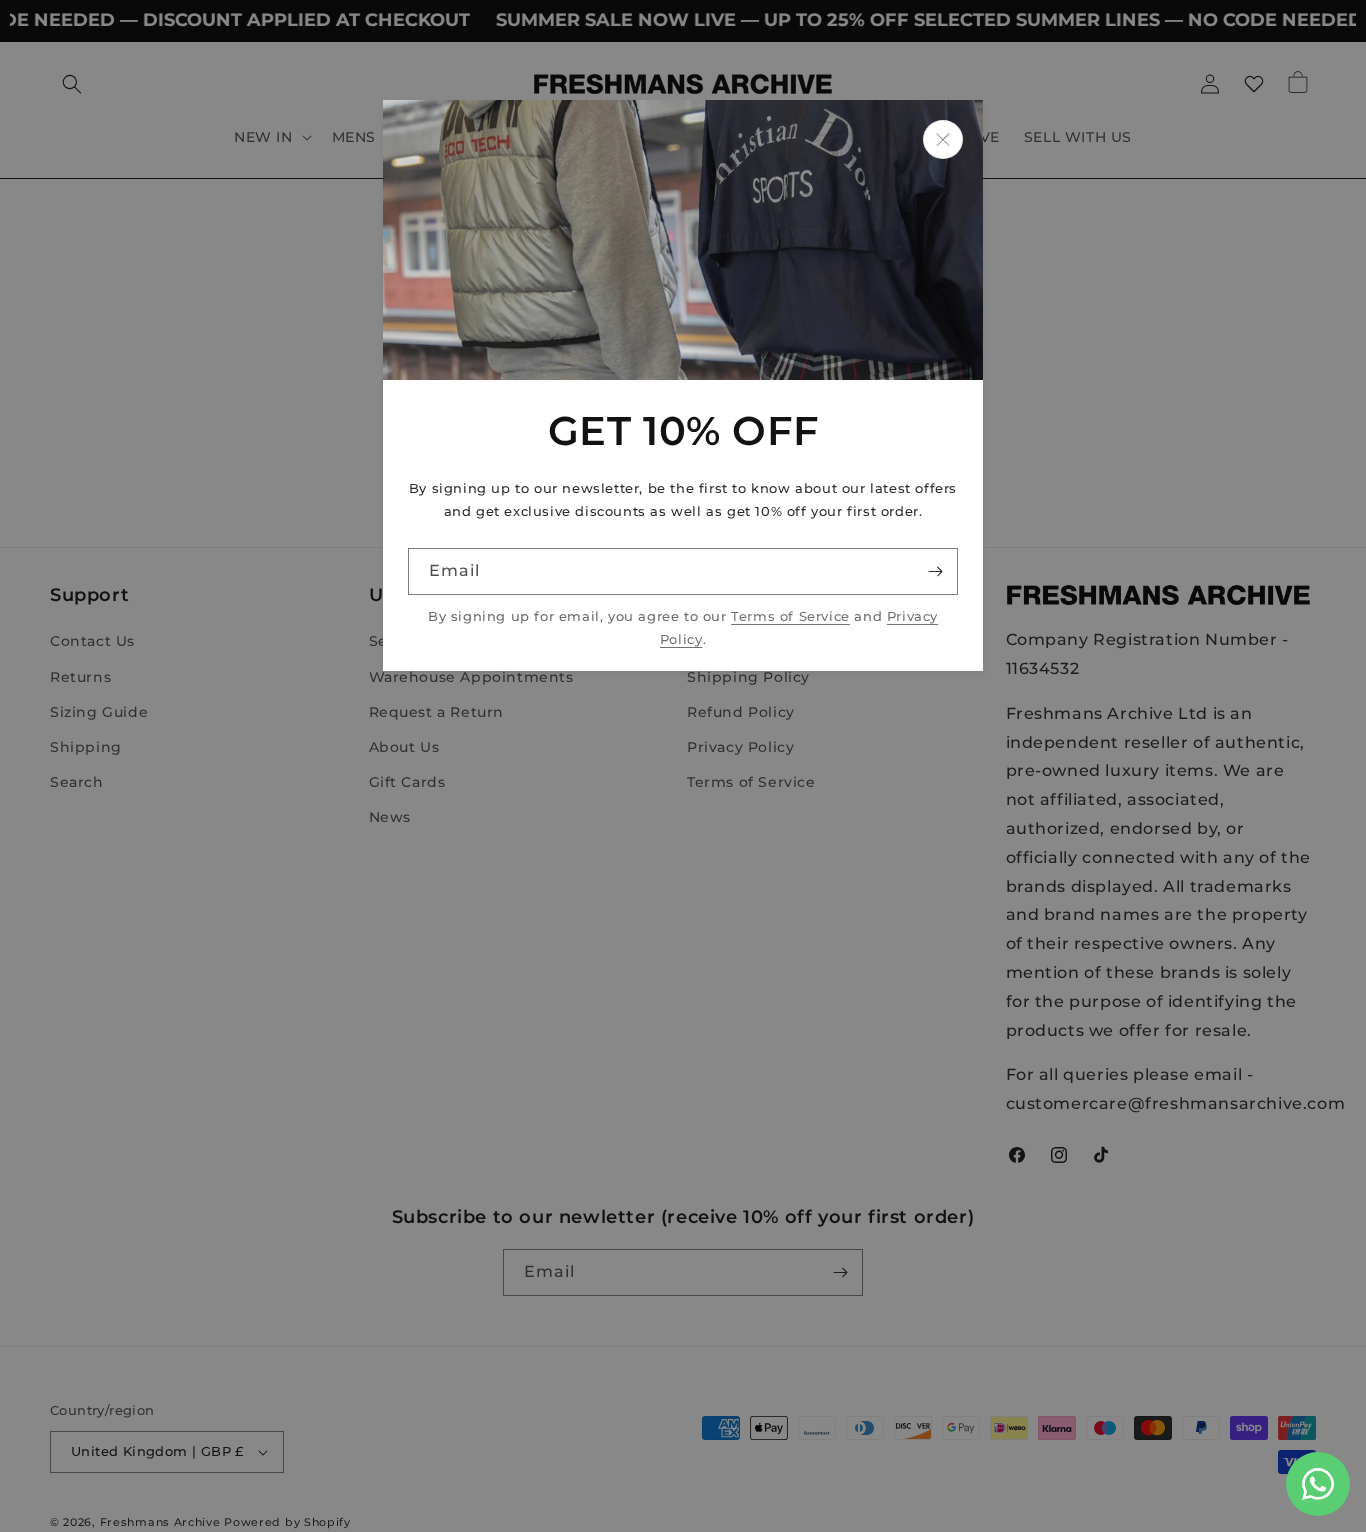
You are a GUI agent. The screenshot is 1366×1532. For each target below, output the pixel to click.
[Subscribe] (935, 571)
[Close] (943, 139)
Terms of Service (790, 616)
